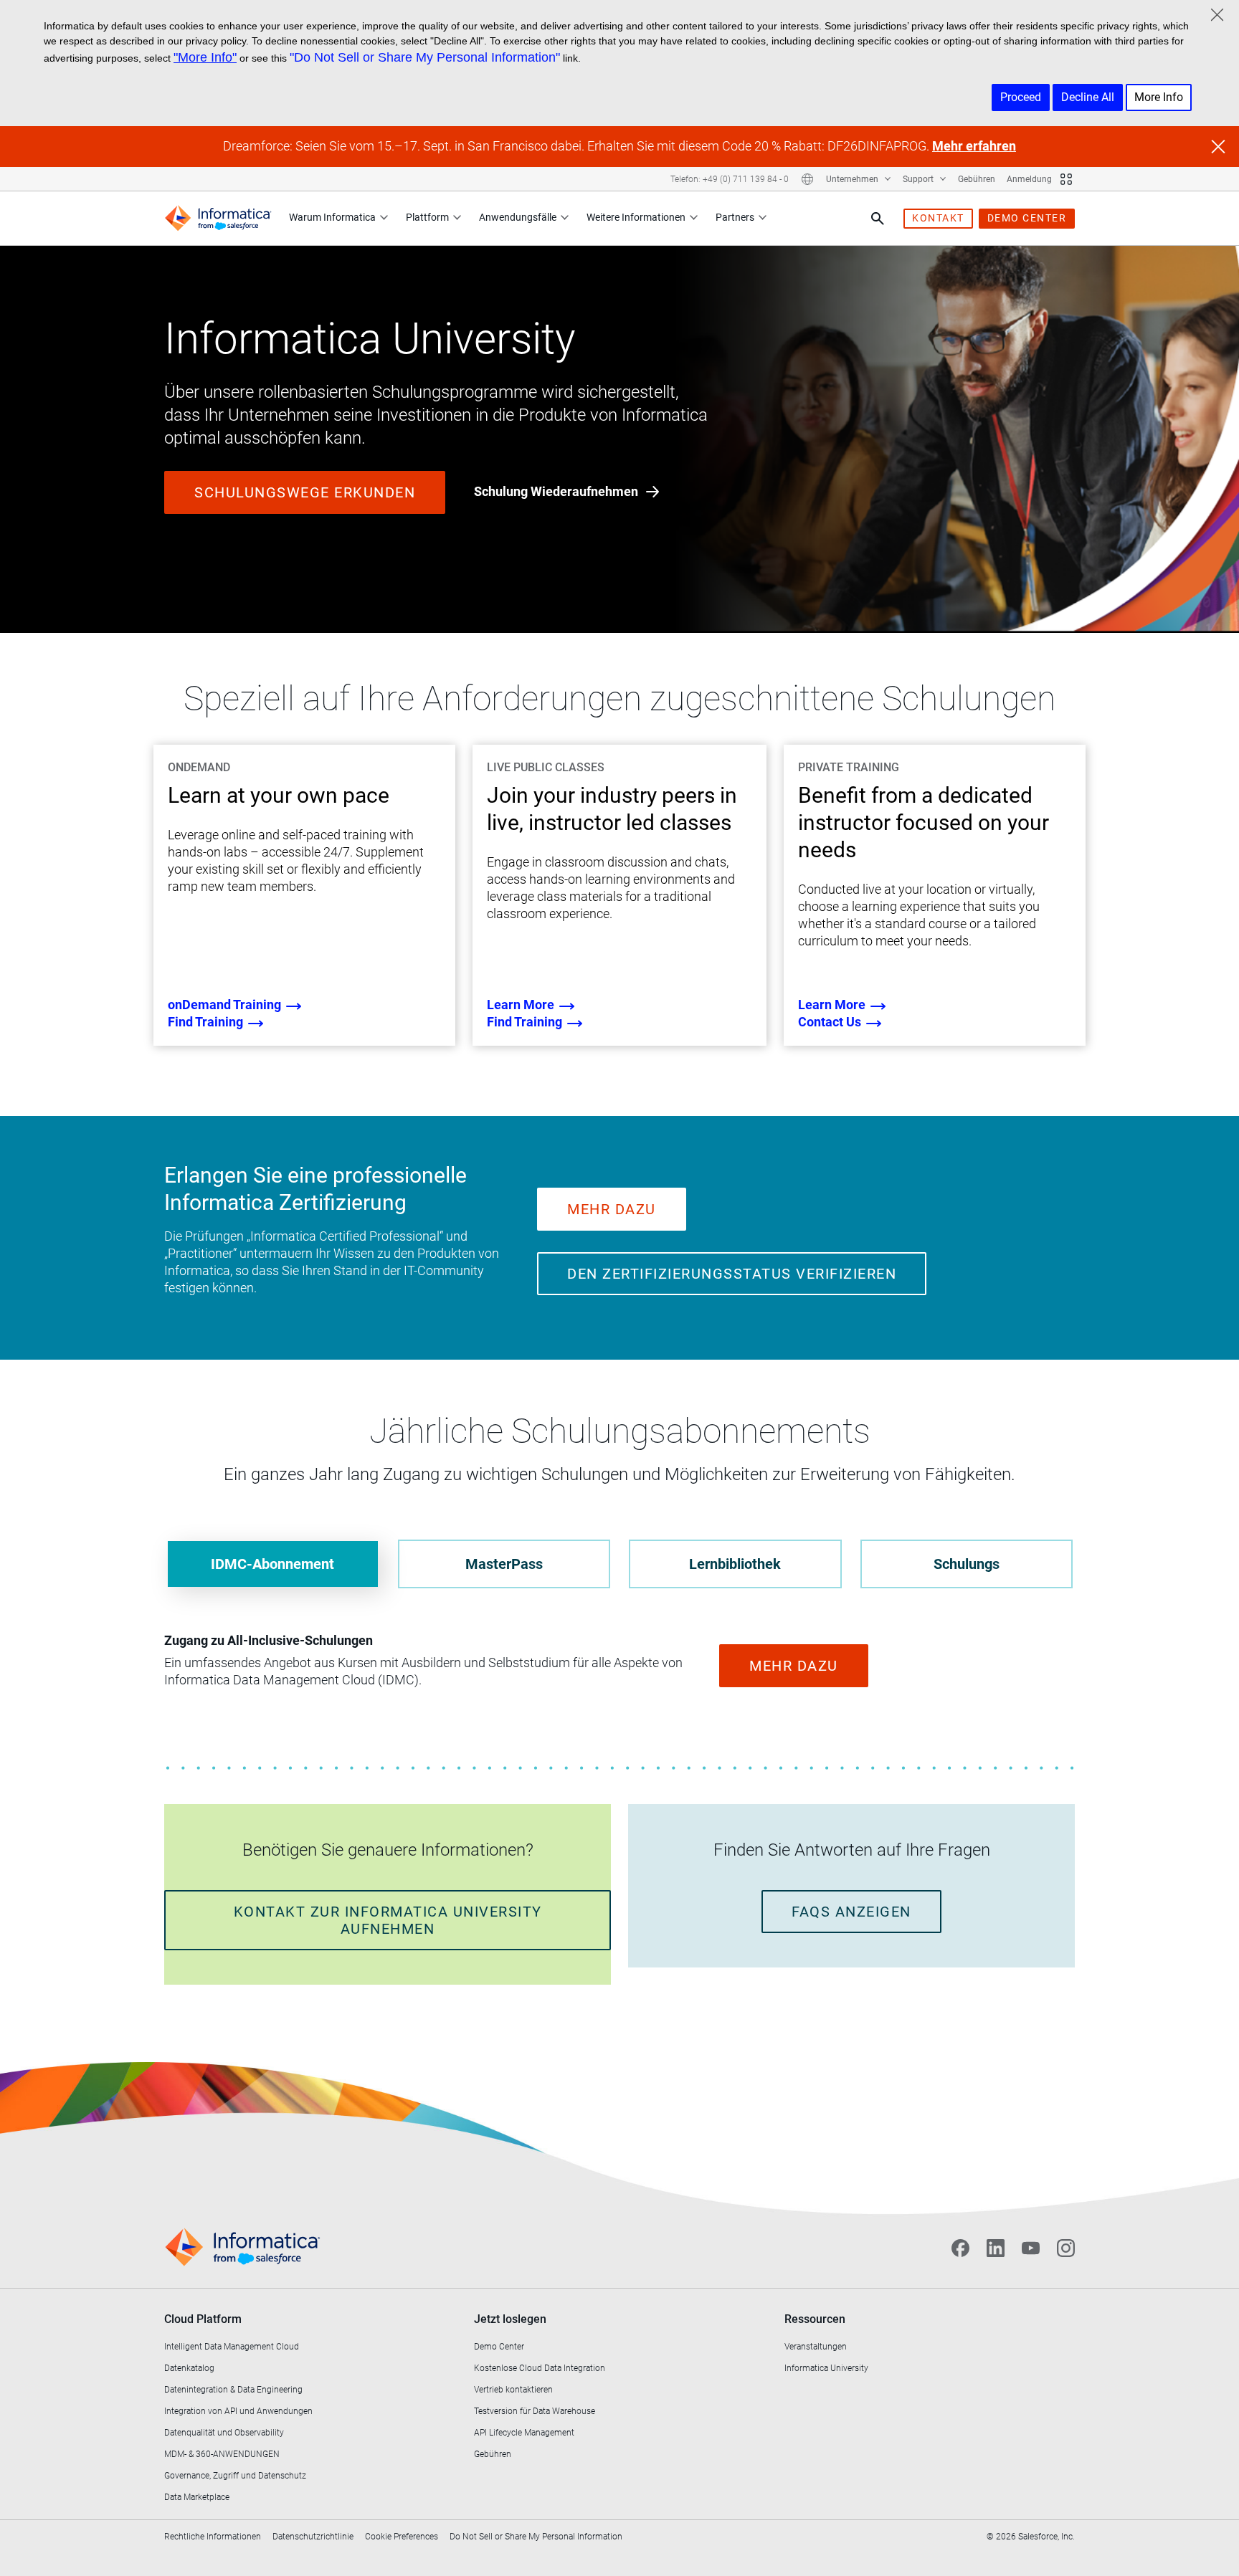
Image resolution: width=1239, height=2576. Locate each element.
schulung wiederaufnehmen (557, 491)
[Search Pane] (878, 219)
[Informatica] (218, 218)
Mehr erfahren (974, 146)
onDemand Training (226, 1005)
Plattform (427, 217)
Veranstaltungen (816, 2347)
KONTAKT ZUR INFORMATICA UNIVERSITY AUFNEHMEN (388, 1920)
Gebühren (977, 179)
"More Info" (205, 57)
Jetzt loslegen (510, 2319)
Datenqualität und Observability (224, 2433)
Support (919, 179)
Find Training (207, 1022)
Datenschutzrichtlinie (313, 2537)
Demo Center (499, 2347)
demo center (1027, 218)
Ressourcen (815, 2319)
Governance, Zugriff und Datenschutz (235, 2476)
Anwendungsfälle (518, 217)
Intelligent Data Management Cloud (232, 2347)
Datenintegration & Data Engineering (233, 2390)
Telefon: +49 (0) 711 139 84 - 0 (730, 179)
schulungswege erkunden (305, 492)
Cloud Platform (203, 2319)
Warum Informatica (332, 217)
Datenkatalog (189, 2368)
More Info (1159, 97)
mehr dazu (612, 1209)
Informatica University (826, 2368)
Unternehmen (853, 179)
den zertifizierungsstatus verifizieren (732, 1274)
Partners (735, 217)
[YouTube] (1031, 2248)
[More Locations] (807, 179)
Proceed (1021, 97)
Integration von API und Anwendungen (238, 2411)
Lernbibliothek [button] (735, 1564)
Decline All (1088, 97)
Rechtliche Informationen (213, 2537)
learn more (522, 1005)
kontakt (938, 218)
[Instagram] (1066, 2248)
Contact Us (831, 1022)
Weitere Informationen (636, 217)
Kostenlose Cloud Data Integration (540, 2368)
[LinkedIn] (996, 2248)
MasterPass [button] (504, 1564)
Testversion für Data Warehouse (535, 2411)
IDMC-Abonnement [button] (272, 1564)
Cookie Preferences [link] (402, 2537)
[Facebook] (960, 2248)
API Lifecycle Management (524, 2433)
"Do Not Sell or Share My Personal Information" (425, 57)
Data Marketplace (197, 2497)
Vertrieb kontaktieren (513, 2390)
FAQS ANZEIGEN (851, 1912)
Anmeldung (1029, 179)
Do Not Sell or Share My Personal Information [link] (536, 2537)
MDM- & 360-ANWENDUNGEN (222, 2454)
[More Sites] (1066, 179)
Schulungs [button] (967, 1564)
